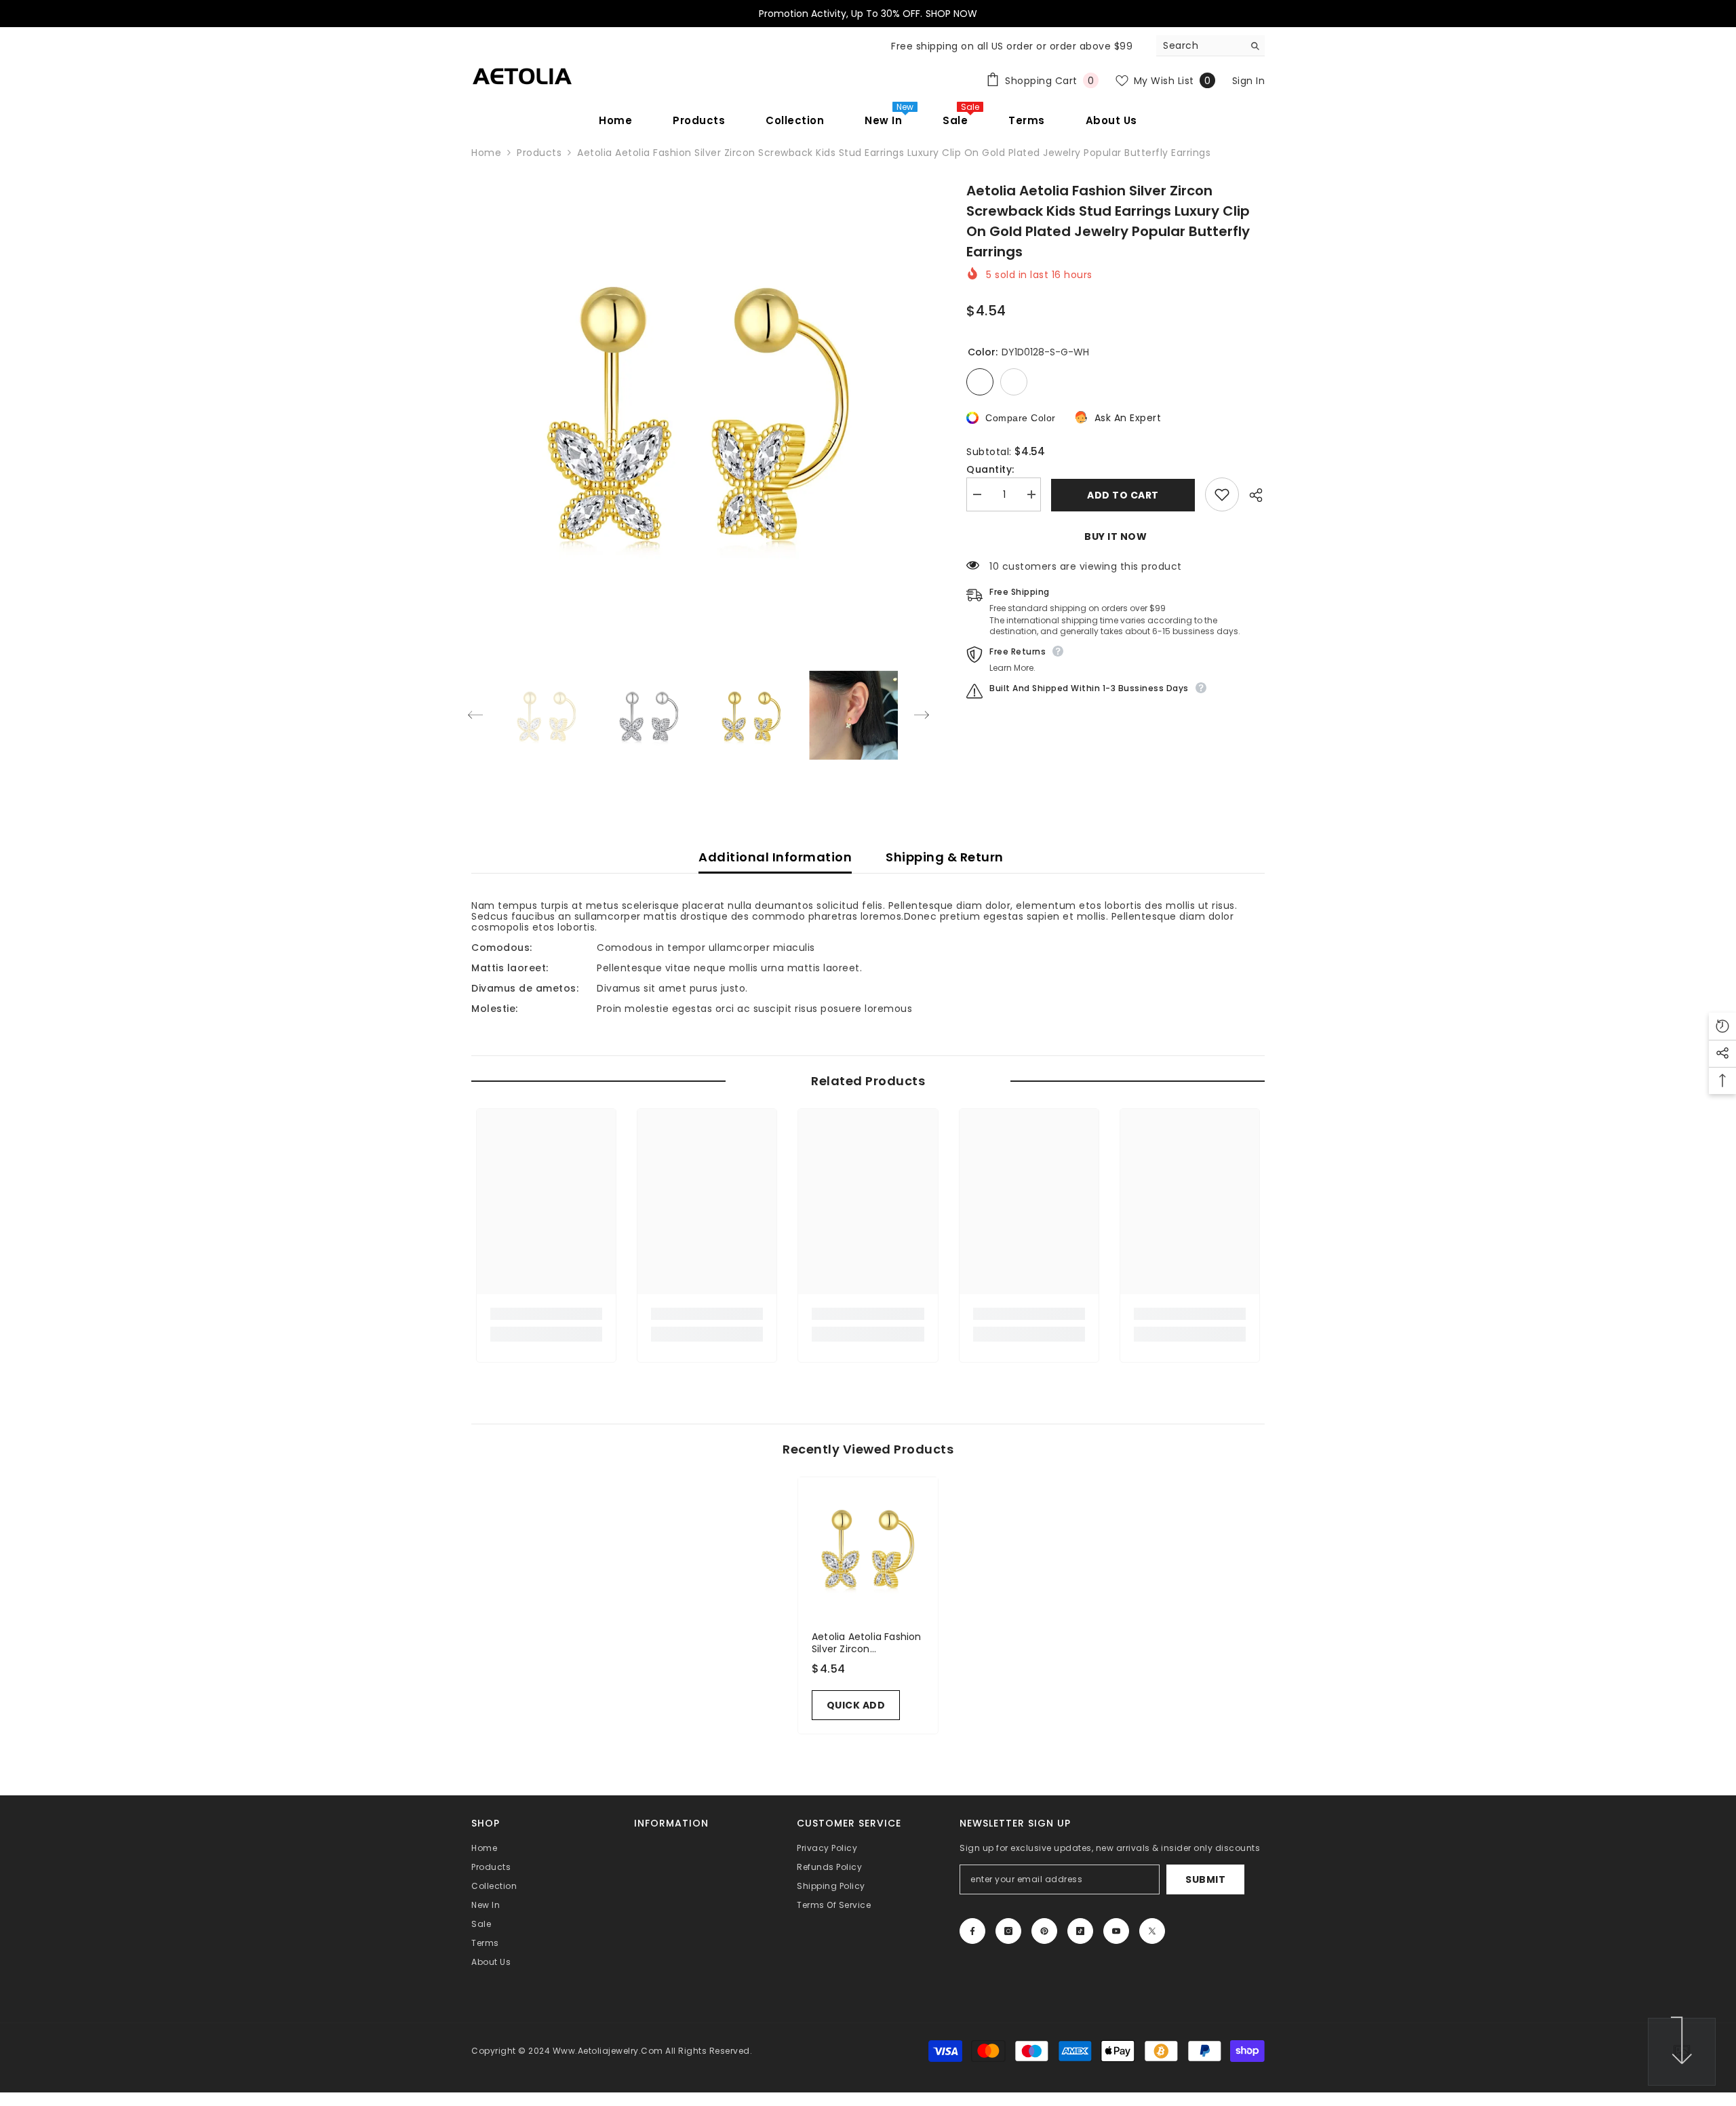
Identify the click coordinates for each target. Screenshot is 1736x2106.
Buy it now (1116, 537)
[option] (699, 408)
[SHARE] (1252, 495)
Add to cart (1123, 495)
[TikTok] (1080, 1931)
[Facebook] (972, 1931)
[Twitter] (1152, 1931)
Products (539, 153)
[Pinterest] (1044, 1931)
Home (486, 153)
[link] (546, 1314)
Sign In (1249, 81)
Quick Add (856, 1705)
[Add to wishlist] (1222, 494)
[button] (475, 715)
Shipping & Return (945, 857)
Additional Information (775, 857)
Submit (1205, 1879)
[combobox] (1200, 45)
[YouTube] (1116, 1931)
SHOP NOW (951, 14)
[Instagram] (1008, 1931)
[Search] (1210, 46)
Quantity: (990, 469)
